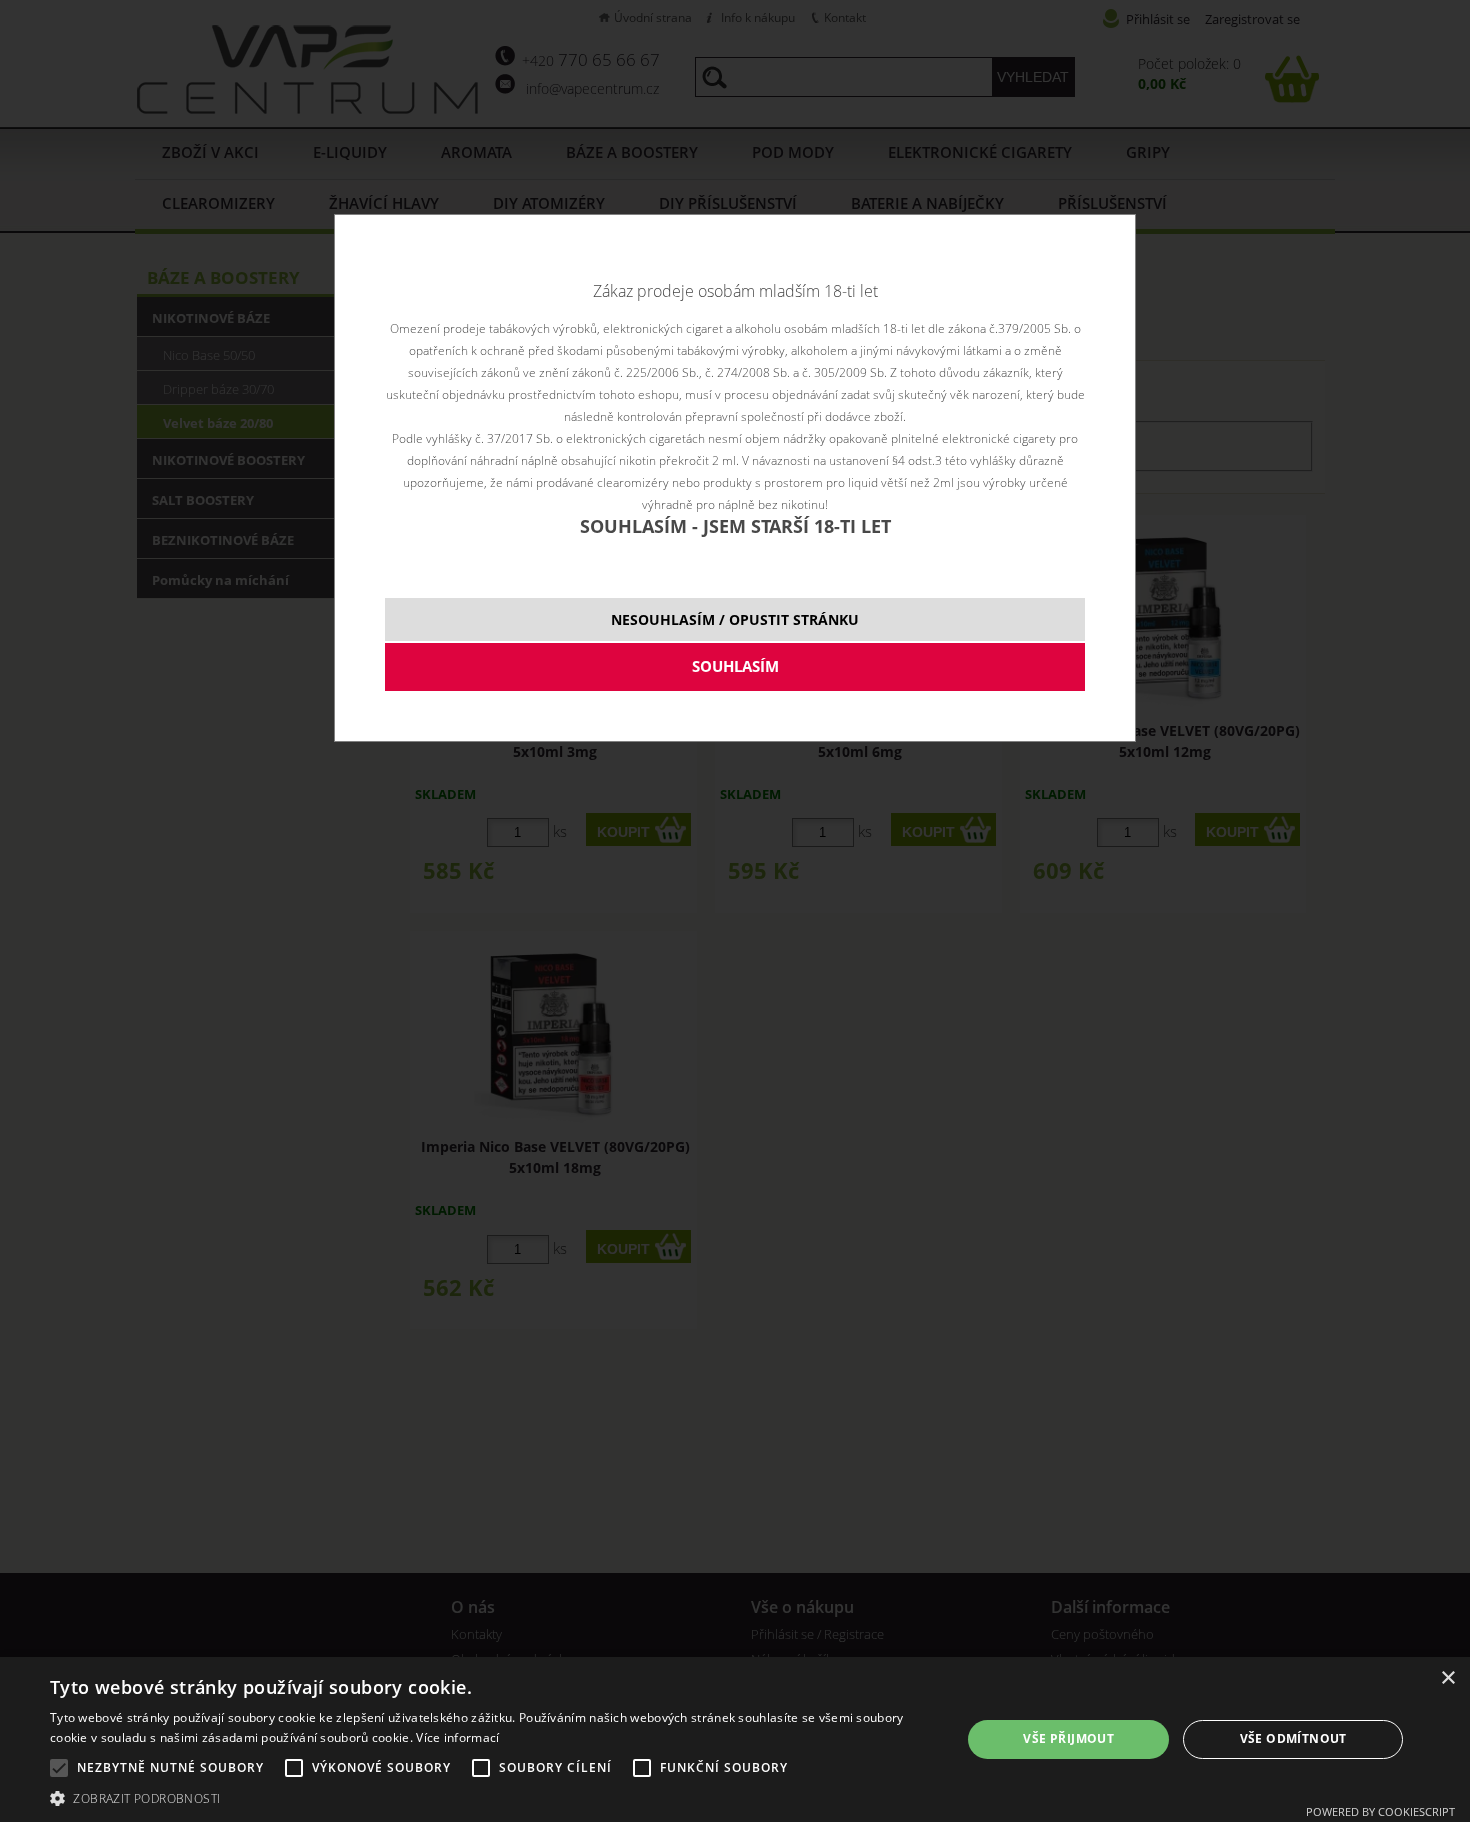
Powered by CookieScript (1380, 1811)
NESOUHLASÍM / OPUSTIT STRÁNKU (735, 619)
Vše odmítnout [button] (1293, 1738)
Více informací (457, 1737)
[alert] (735, 1739)
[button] (492, 1797)
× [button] (1447, 1678)
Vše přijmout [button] (1068, 1738)
